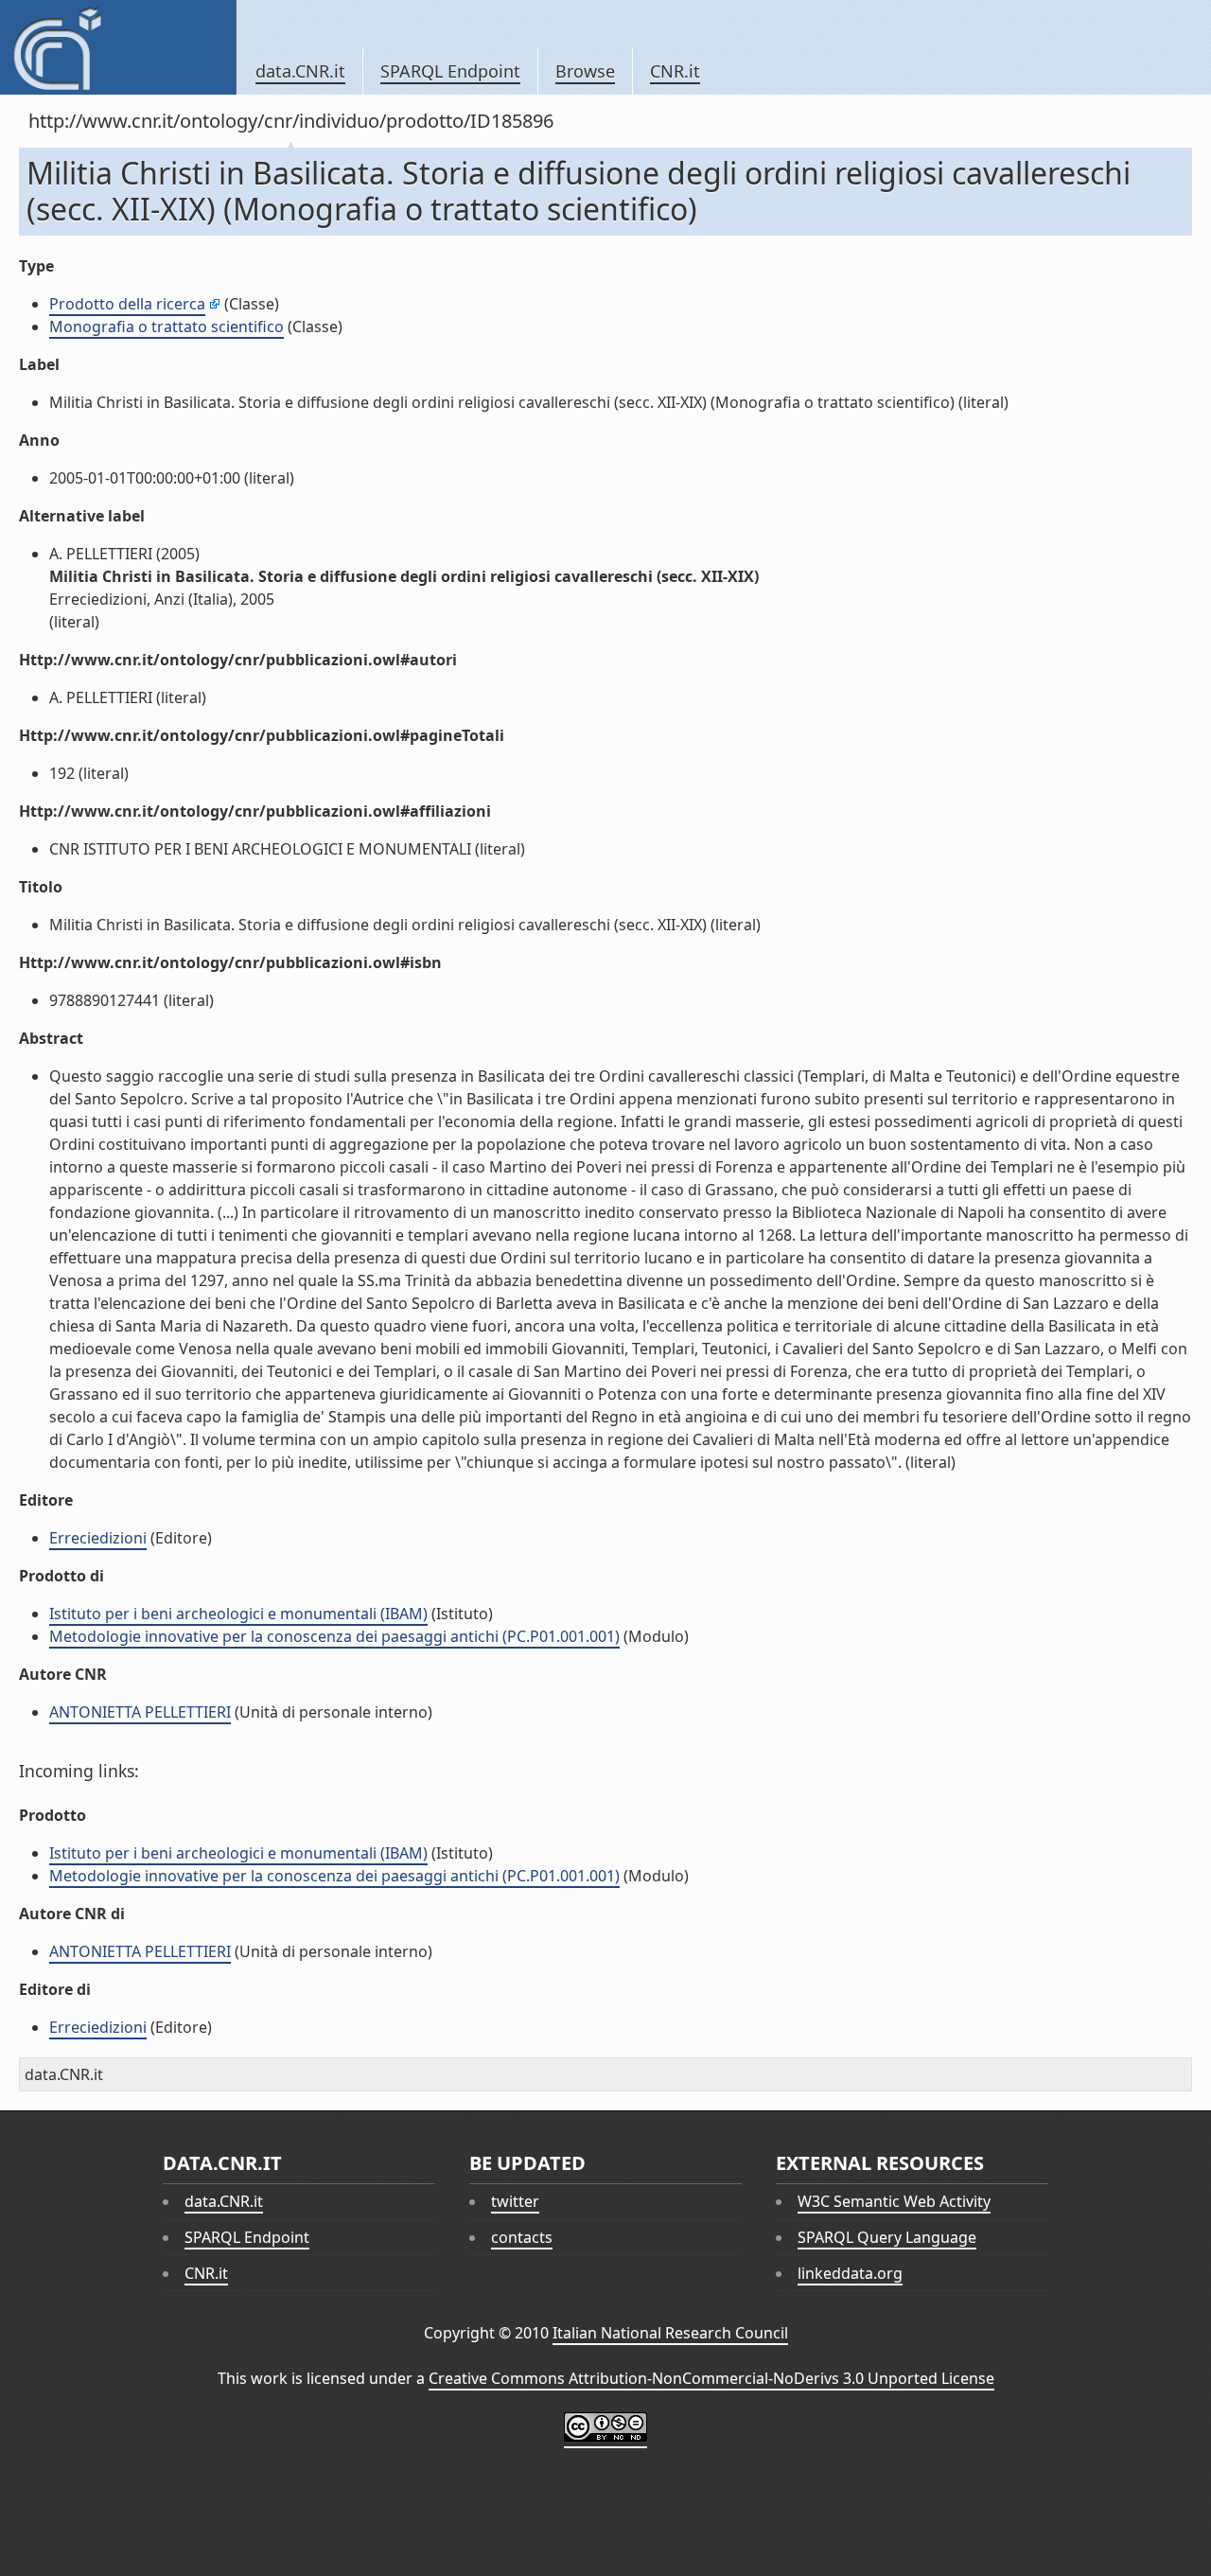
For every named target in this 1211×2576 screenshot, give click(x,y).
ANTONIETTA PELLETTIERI (140, 1712)
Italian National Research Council (670, 2333)
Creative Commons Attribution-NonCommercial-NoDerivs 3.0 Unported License (711, 2378)
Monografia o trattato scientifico (167, 326)
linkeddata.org (850, 2273)
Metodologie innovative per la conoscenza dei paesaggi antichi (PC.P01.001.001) (334, 1636)
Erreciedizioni (98, 1538)
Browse (585, 71)
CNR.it (675, 71)
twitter (515, 2201)
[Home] (118, 47)
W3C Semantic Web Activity (894, 2201)
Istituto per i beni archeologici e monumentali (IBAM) (238, 1614)
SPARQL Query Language (887, 2237)
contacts (522, 2237)
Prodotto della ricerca (127, 304)
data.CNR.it (300, 71)
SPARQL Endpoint (450, 71)
